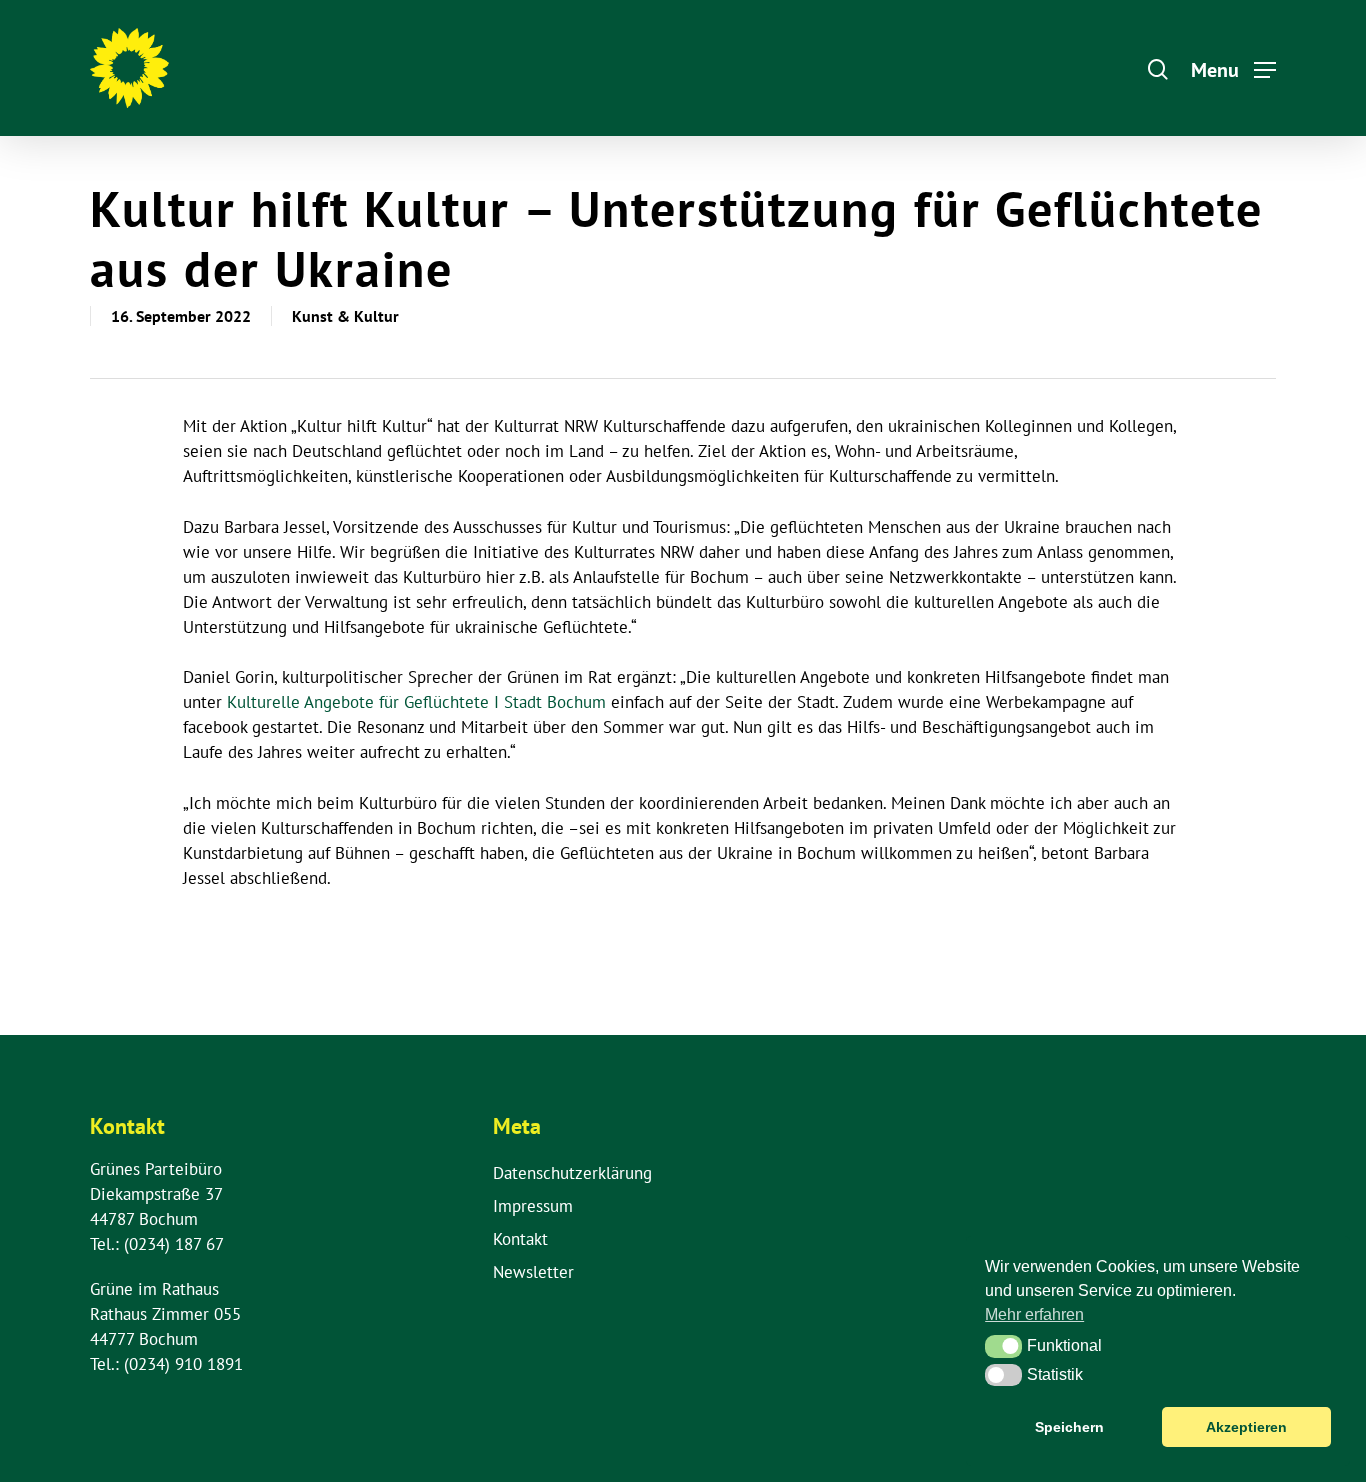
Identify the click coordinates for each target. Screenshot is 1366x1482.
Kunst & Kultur (345, 316)
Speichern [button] (1069, 1427)
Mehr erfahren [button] (1034, 1314)
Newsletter (533, 1272)
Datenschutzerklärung (572, 1173)
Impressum (533, 1206)
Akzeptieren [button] (1246, 1427)
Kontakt (520, 1239)
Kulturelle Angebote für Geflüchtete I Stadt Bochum (416, 702)
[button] (1003, 1346)
